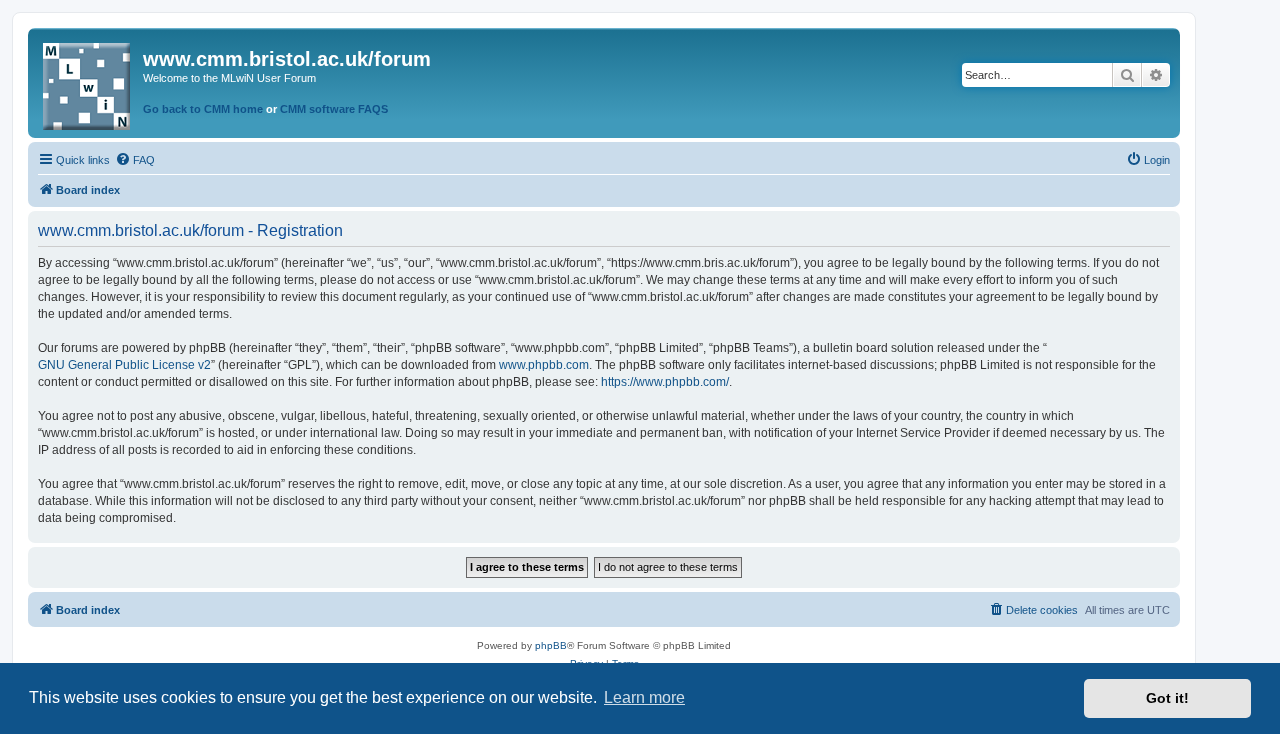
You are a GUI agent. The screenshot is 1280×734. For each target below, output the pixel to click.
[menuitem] (135, 160)
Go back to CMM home (203, 109)
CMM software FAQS (334, 109)
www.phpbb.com (544, 365)
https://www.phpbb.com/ (665, 382)
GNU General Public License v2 (124, 365)
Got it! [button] (1167, 698)
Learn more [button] (644, 697)
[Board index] (88, 82)
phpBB (551, 645)
